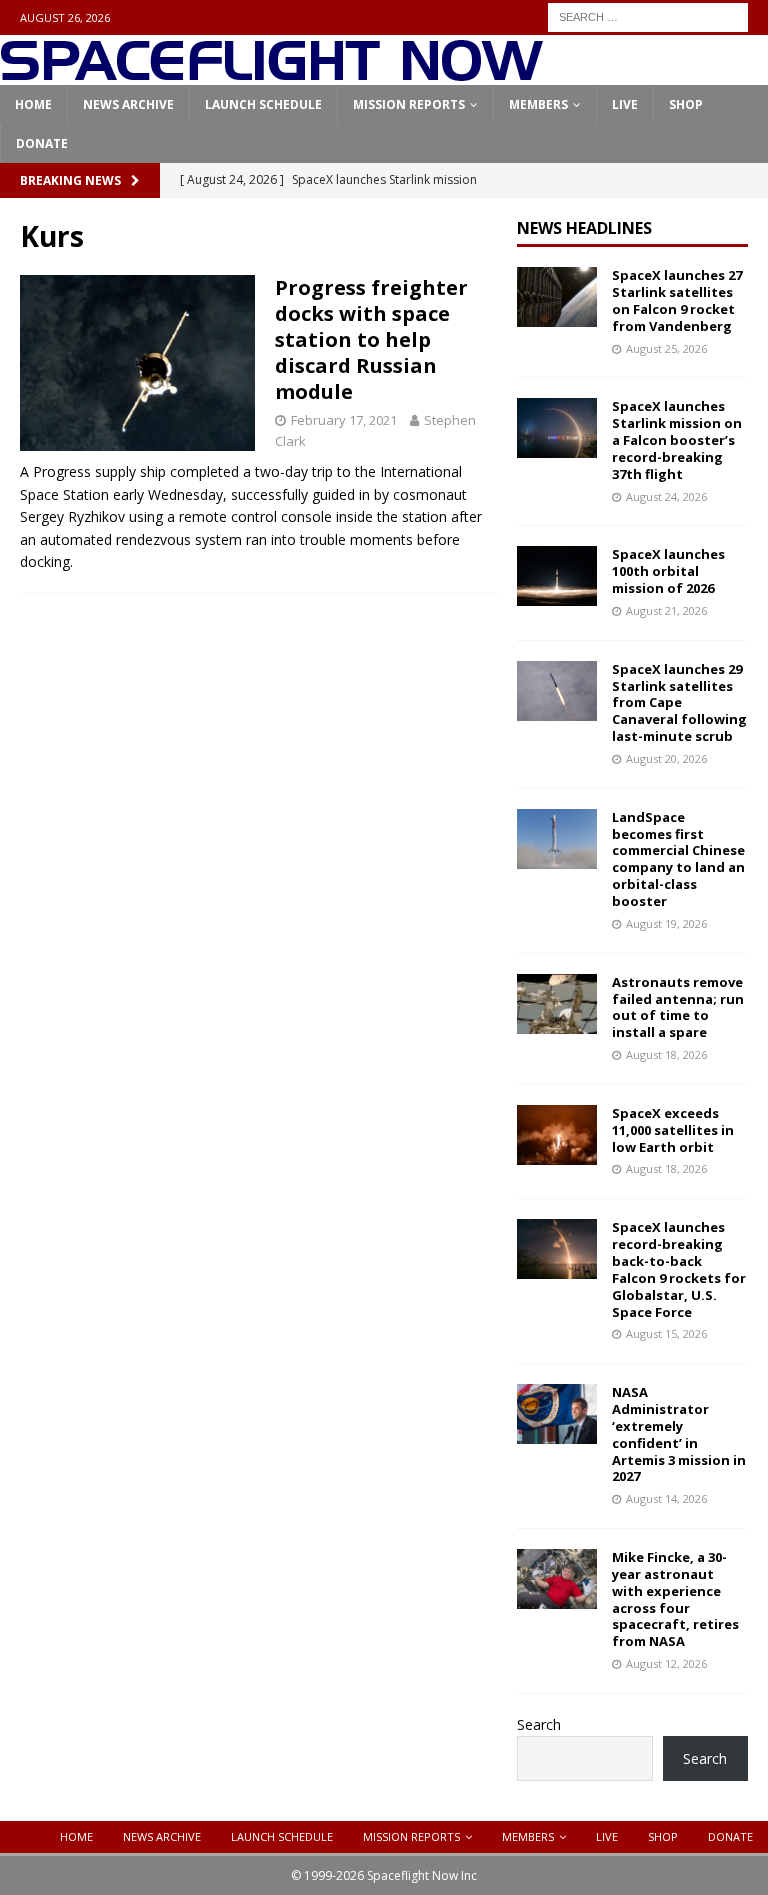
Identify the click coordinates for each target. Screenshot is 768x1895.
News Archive (128, 104)
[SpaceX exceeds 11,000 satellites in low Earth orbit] (557, 1135)
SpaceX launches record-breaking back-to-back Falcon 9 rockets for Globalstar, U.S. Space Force (679, 1269)
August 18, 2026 (666, 1054)
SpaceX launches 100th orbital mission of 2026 (668, 571)
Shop (686, 104)
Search (539, 1724)
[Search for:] (648, 15)
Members (538, 104)
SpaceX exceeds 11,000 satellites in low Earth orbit (673, 1130)
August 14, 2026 (666, 1498)
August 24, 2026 (666, 496)
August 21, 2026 (666, 610)
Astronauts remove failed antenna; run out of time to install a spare (678, 1007)
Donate (42, 143)
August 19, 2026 (666, 923)
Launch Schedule (263, 104)
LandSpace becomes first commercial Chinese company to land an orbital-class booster (678, 859)
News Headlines (584, 228)
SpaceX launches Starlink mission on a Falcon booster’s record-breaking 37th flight (677, 440)
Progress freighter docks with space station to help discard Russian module (371, 339)
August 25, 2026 (666, 348)
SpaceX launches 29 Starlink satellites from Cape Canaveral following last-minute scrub (679, 703)
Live (625, 104)
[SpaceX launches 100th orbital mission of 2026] (557, 576)
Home (33, 104)
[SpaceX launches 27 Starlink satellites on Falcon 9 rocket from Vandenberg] (557, 297)
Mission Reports (409, 104)
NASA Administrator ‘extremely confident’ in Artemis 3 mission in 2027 (679, 1434)
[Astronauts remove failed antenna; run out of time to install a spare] (557, 1004)
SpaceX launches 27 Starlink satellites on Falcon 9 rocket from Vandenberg (677, 300)
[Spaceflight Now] (271, 73)
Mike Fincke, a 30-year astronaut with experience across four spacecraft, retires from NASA (675, 1599)
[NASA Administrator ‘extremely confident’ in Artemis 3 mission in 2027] (557, 1414)
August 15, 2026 (666, 1333)
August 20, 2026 (666, 758)
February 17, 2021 (344, 420)
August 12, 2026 (666, 1663)
